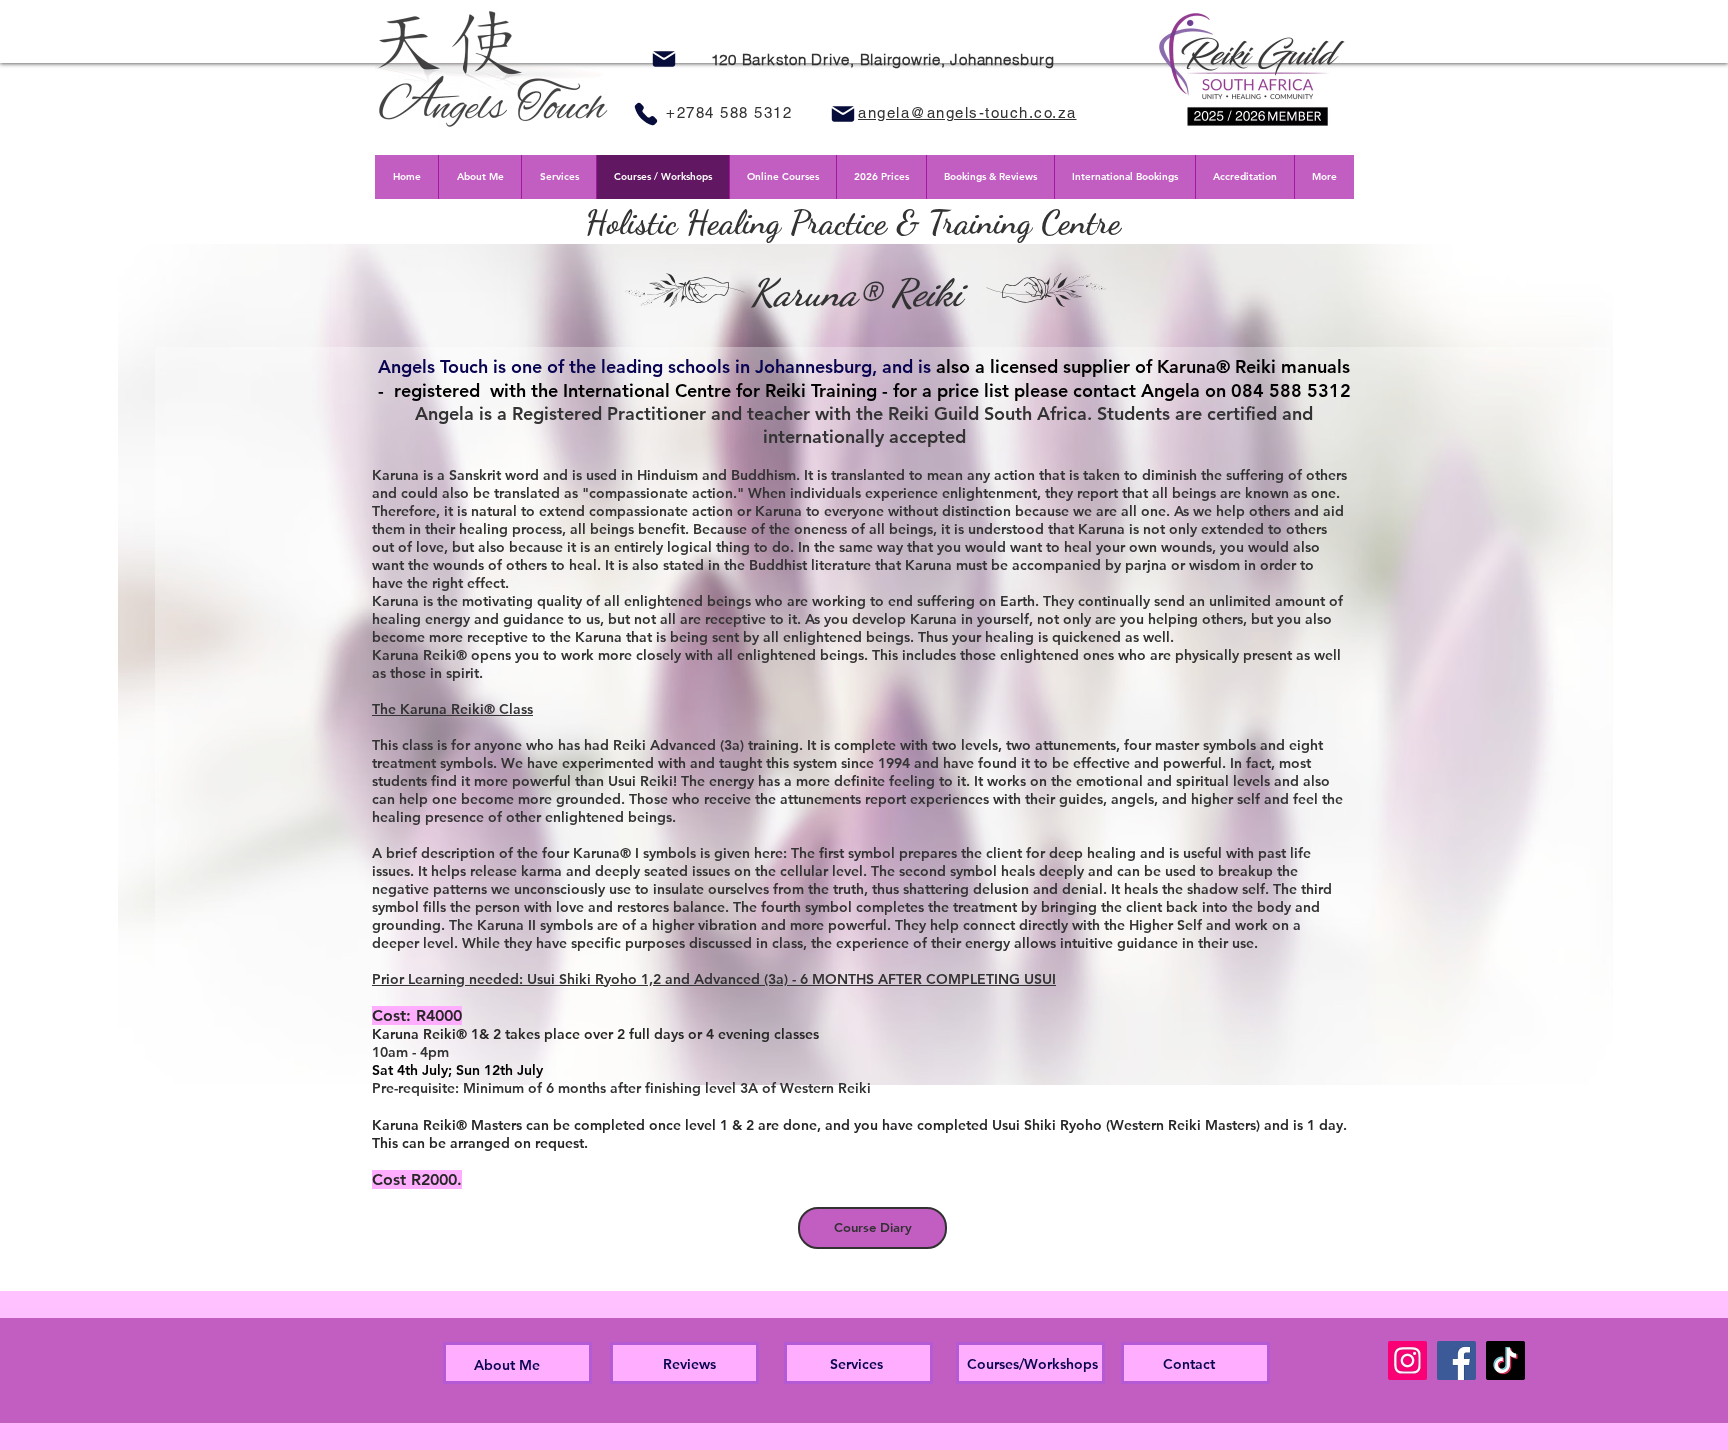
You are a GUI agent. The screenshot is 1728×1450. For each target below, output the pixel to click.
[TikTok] (1505, 1360)
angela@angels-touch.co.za (967, 112)
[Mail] (664, 59)
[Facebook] (1456, 1360)
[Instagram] (1407, 1360)
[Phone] (646, 114)
